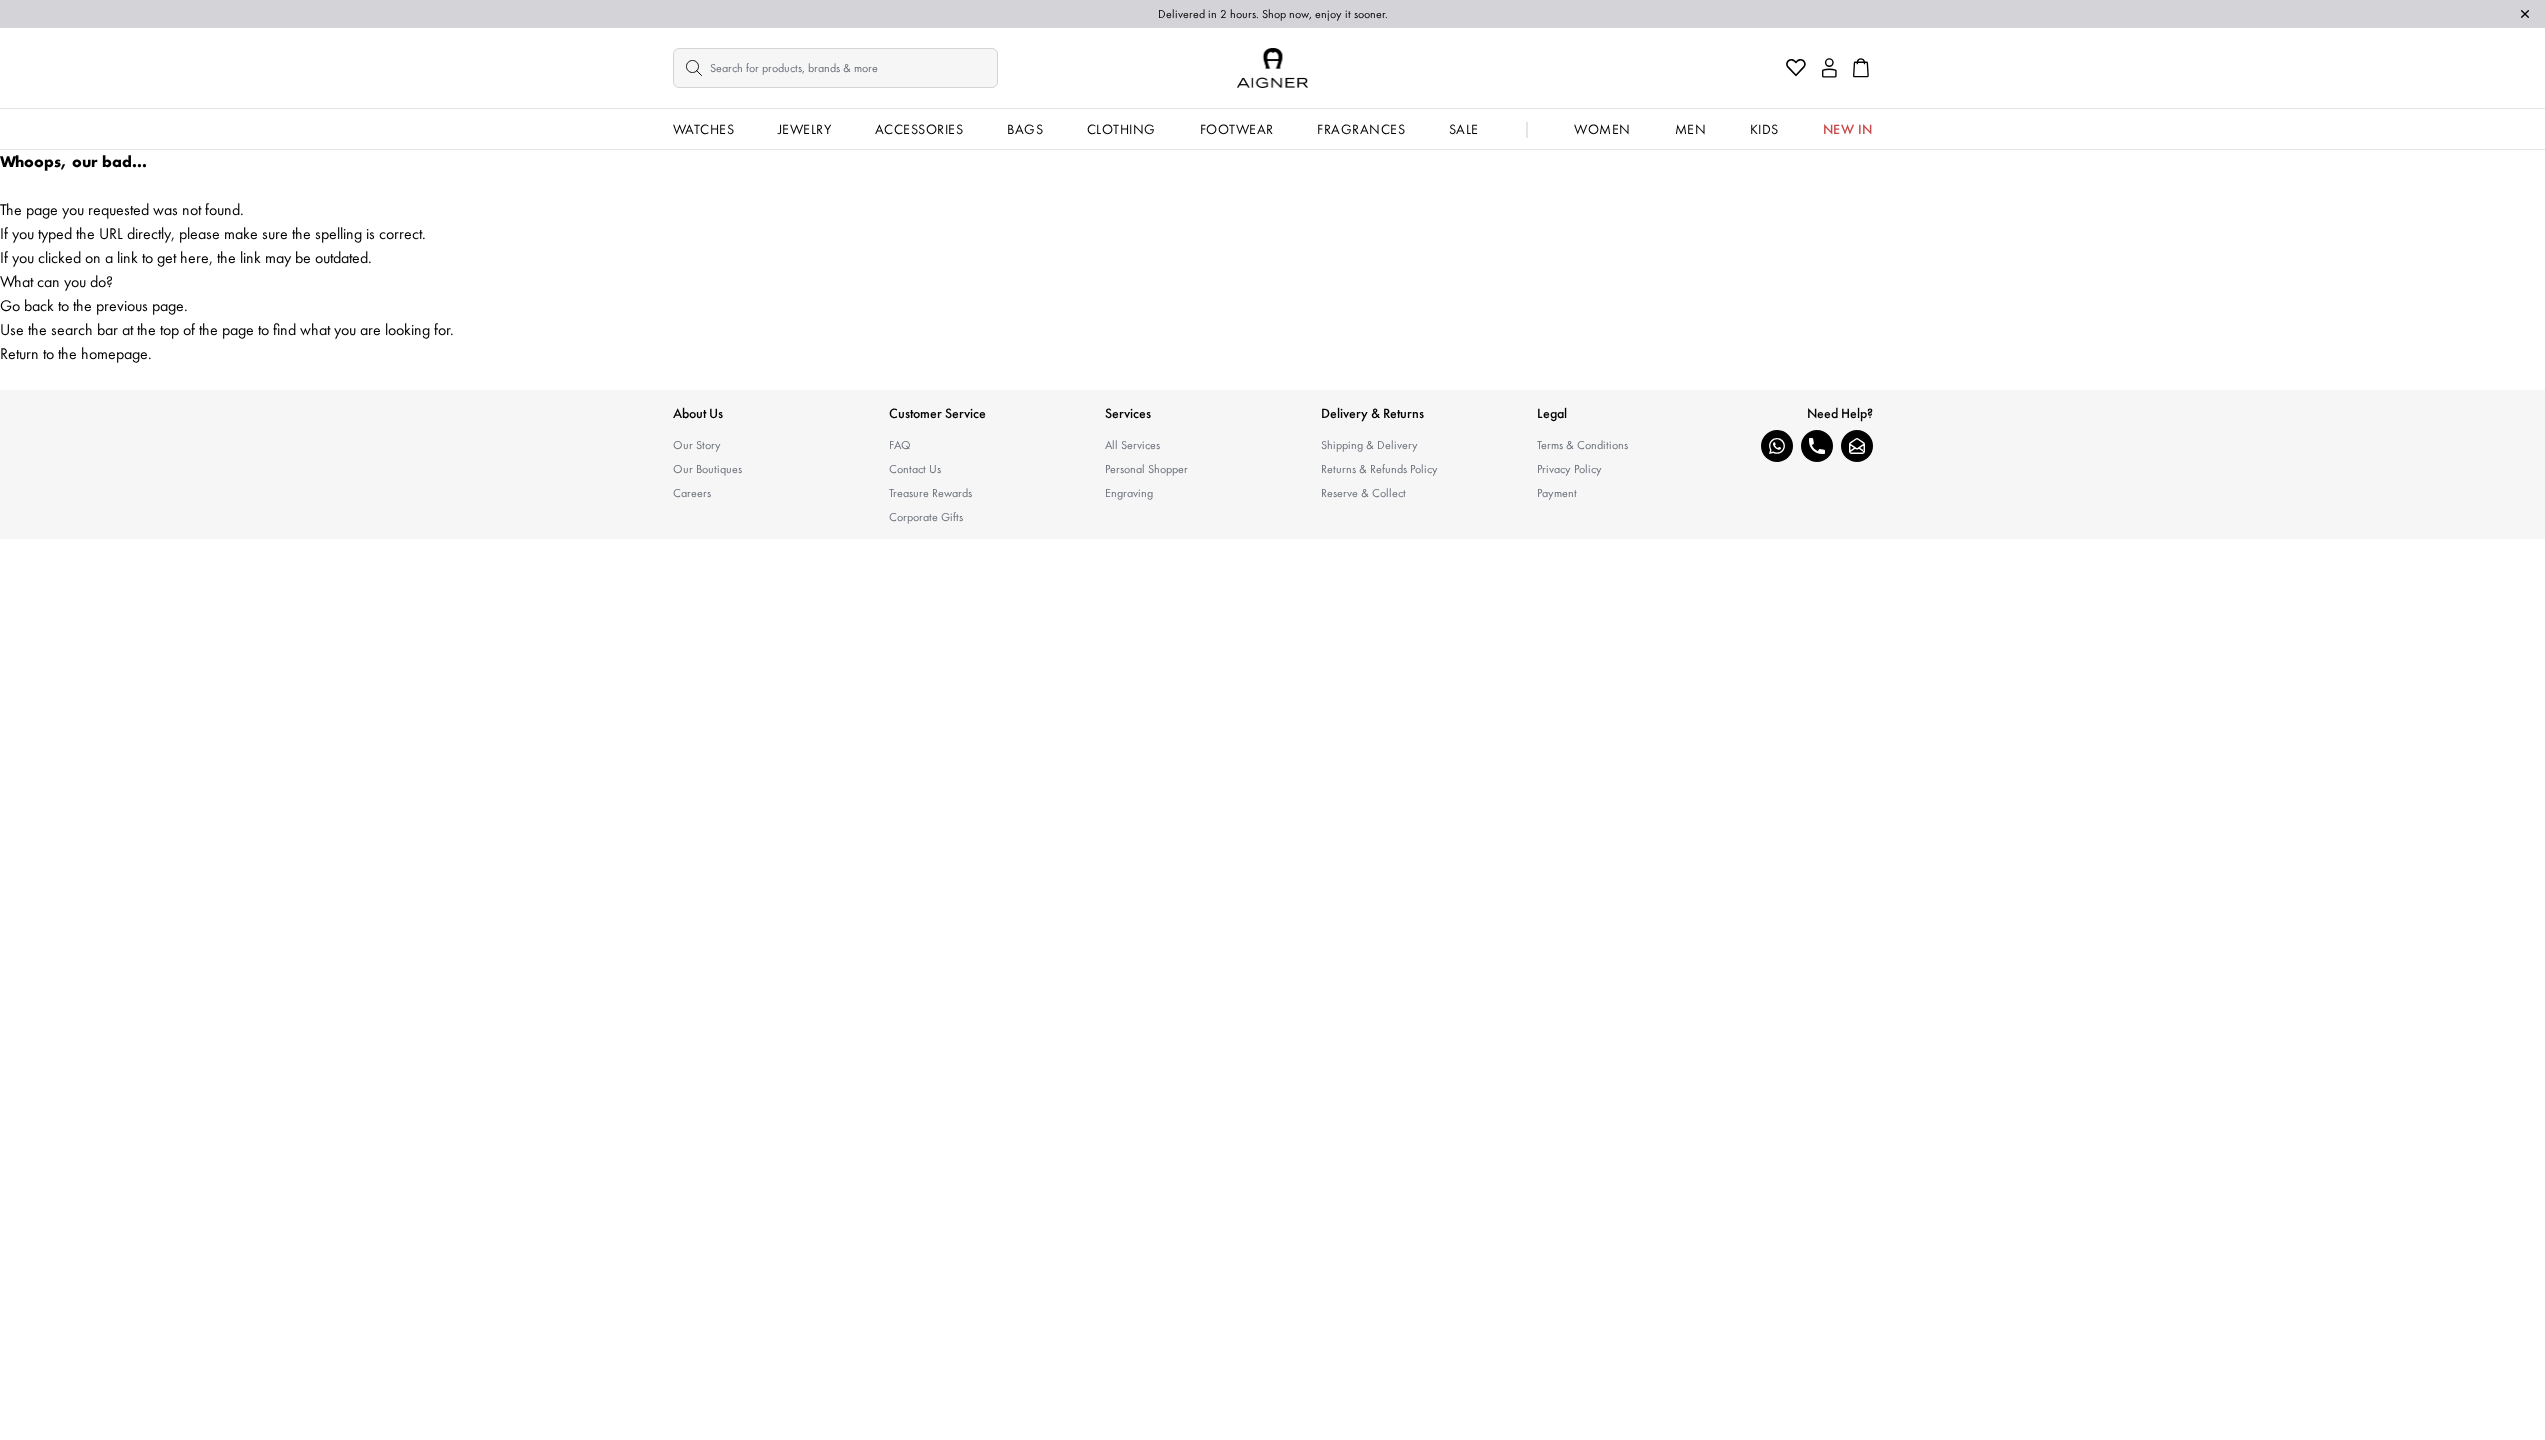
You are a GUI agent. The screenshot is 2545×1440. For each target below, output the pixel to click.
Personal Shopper (1146, 469)
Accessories (919, 129)
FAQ (900, 445)
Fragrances (1361, 129)
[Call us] (1817, 446)
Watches (704, 129)
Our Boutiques (707, 469)
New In (1848, 129)
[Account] (1829, 68)
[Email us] (1857, 446)
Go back (27, 305)
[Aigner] (1272, 68)
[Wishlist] (1796, 68)
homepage (114, 353)
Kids (1764, 129)
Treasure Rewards (930, 493)
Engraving (1129, 493)
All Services (1132, 445)
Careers (692, 493)
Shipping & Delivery (1369, 445)
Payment (1557, 493)
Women (1602, 129)
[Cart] (1861, 68)
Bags (1025, 129)
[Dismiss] (2525, 14)
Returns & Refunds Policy (1379, 469)
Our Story (697, 445)
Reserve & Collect (1363, 493)
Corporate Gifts (926, 517)
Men (1691, 129)
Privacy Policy (1569, 469)
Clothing (1121, 129)
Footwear (1237, 129)
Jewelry (805, 129)
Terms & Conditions (1582, 445)
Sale (1464, 129)
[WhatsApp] (1777, 446)
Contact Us (915, 469)
